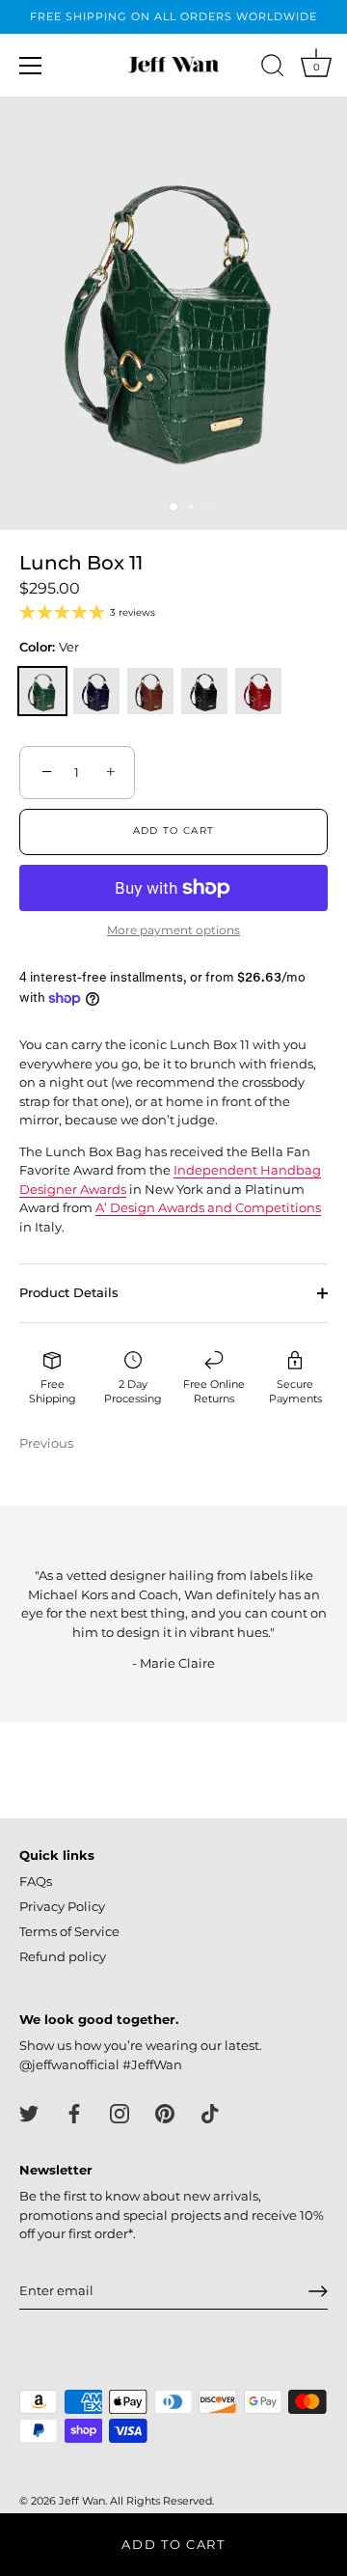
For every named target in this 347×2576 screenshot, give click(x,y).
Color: (49, 647)
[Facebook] (74, 2112)
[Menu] (31, 66)
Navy (96, 691)
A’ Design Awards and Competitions (208, 1207)
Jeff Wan (82, 2501)
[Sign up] (318, 2291)
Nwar (204, 691)
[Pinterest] (165, 2112)
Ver (42, 691)
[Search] (273, 69)
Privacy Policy (62, 1906)
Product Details (69, 1292)
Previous (46, 1443)
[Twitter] (29, 2112)
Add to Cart (173, 2544)
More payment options (173, 930)
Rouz (258, 691)
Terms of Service (69, 1931)
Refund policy (63, 1956)
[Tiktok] (210, 2112)
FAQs (36, 1881)
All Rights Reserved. (162, 2501)
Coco (150, 691)
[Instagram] (120, 2112)
